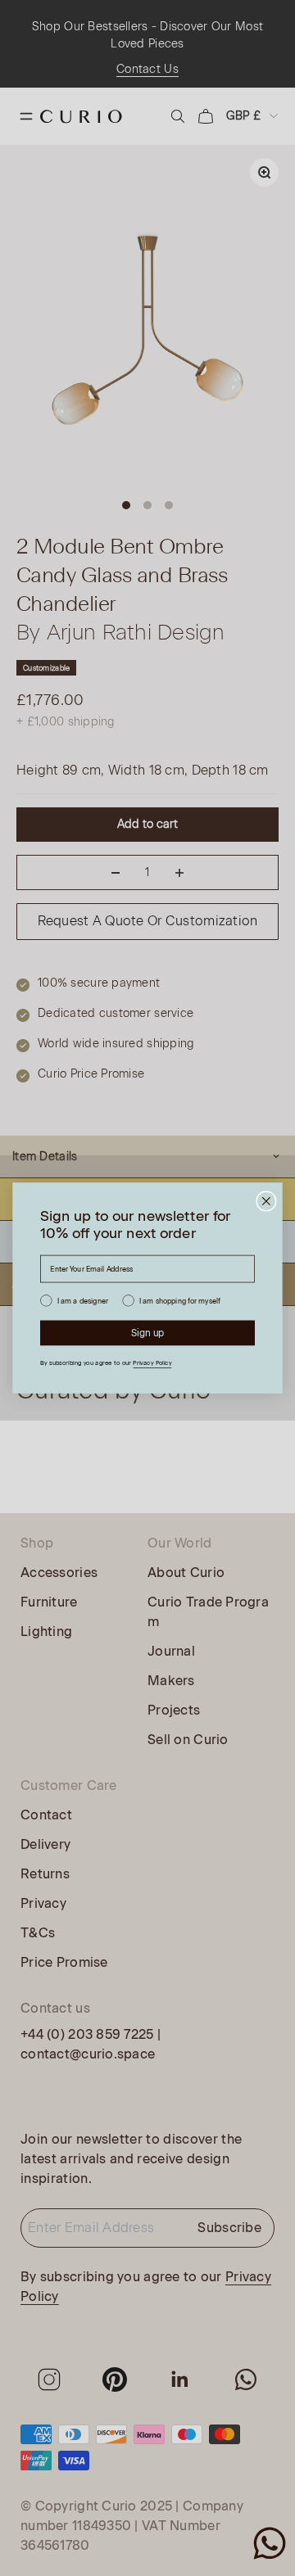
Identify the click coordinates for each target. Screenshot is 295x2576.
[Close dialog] (266, 1201)
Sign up (148, 1333)
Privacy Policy (152, 1363)
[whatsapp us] (270, 2543)
